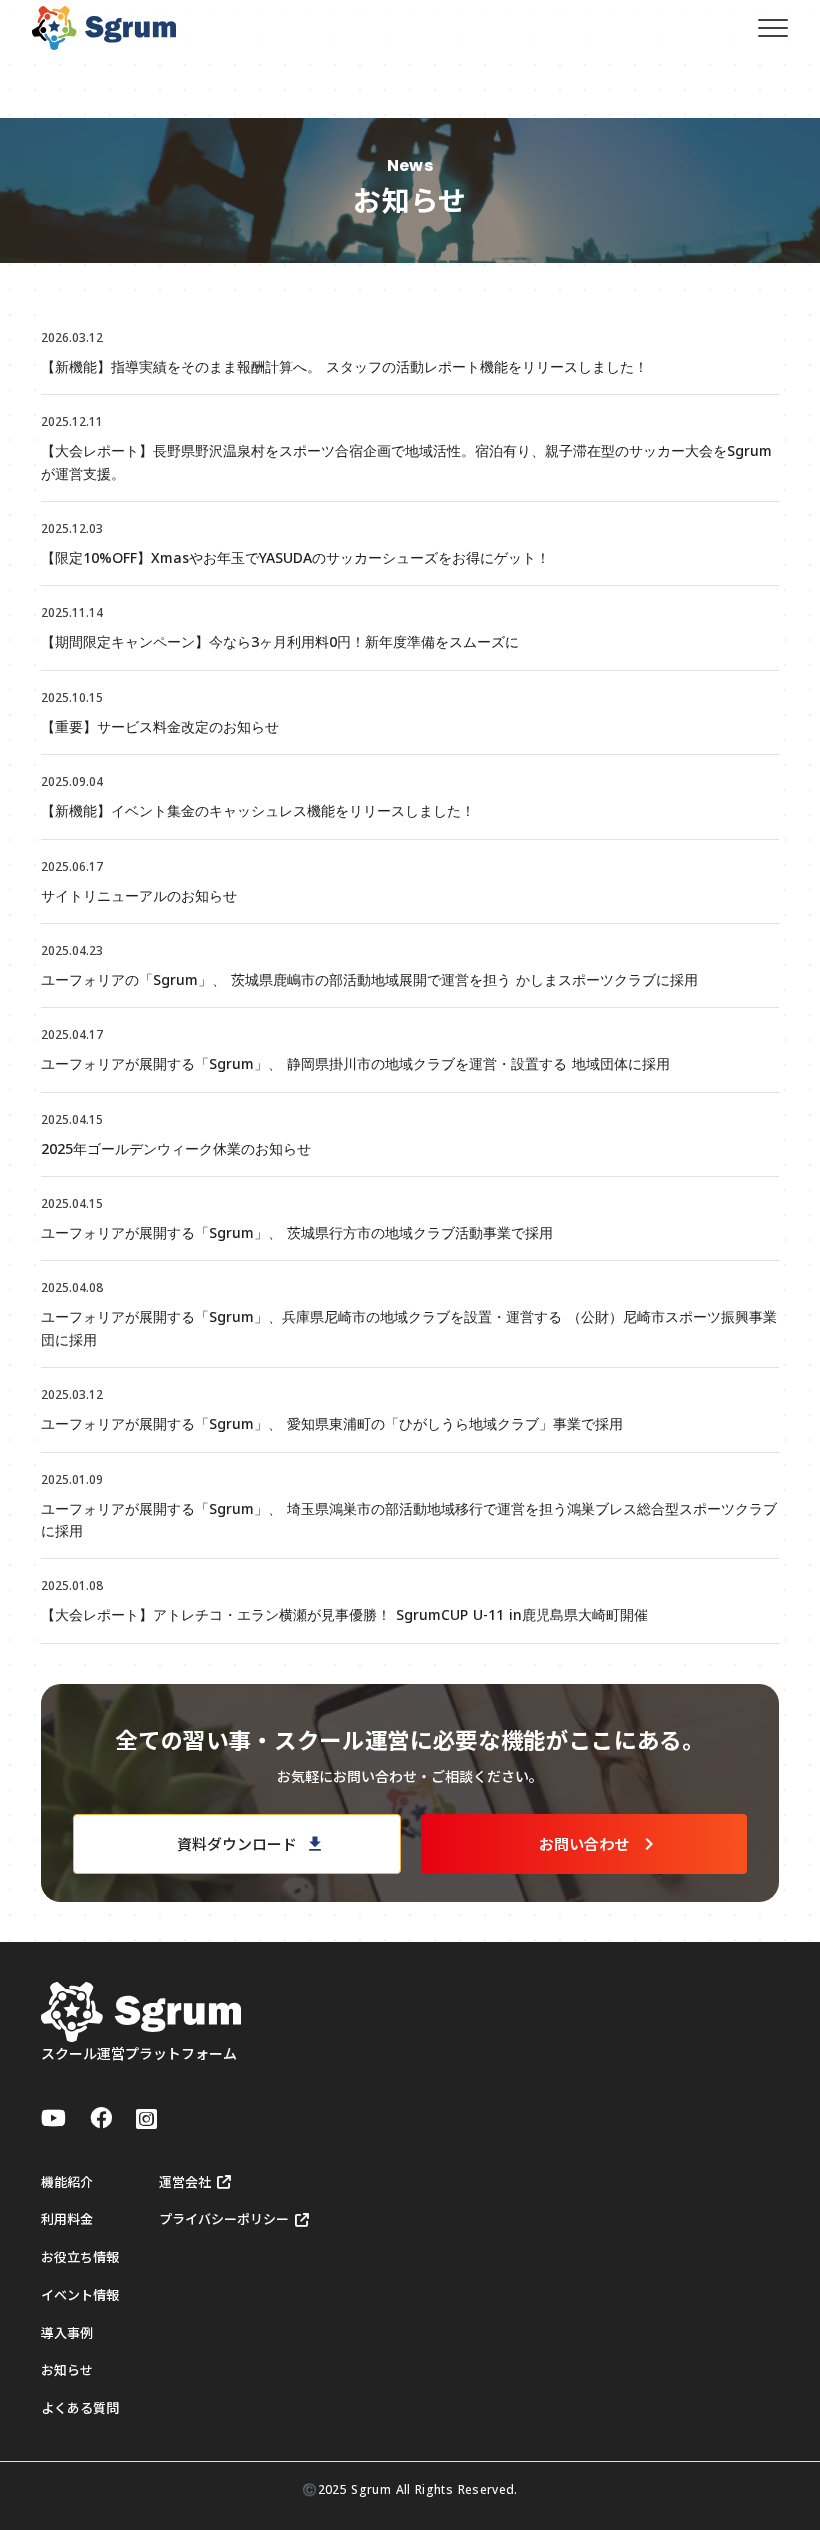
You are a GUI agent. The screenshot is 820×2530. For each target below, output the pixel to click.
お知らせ (67, 2370)
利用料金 (67, 2219)
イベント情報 (80, 2295)
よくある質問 (80, 2408)
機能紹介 (67, 2182)
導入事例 (67, 2333)
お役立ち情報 (80, 2257)
